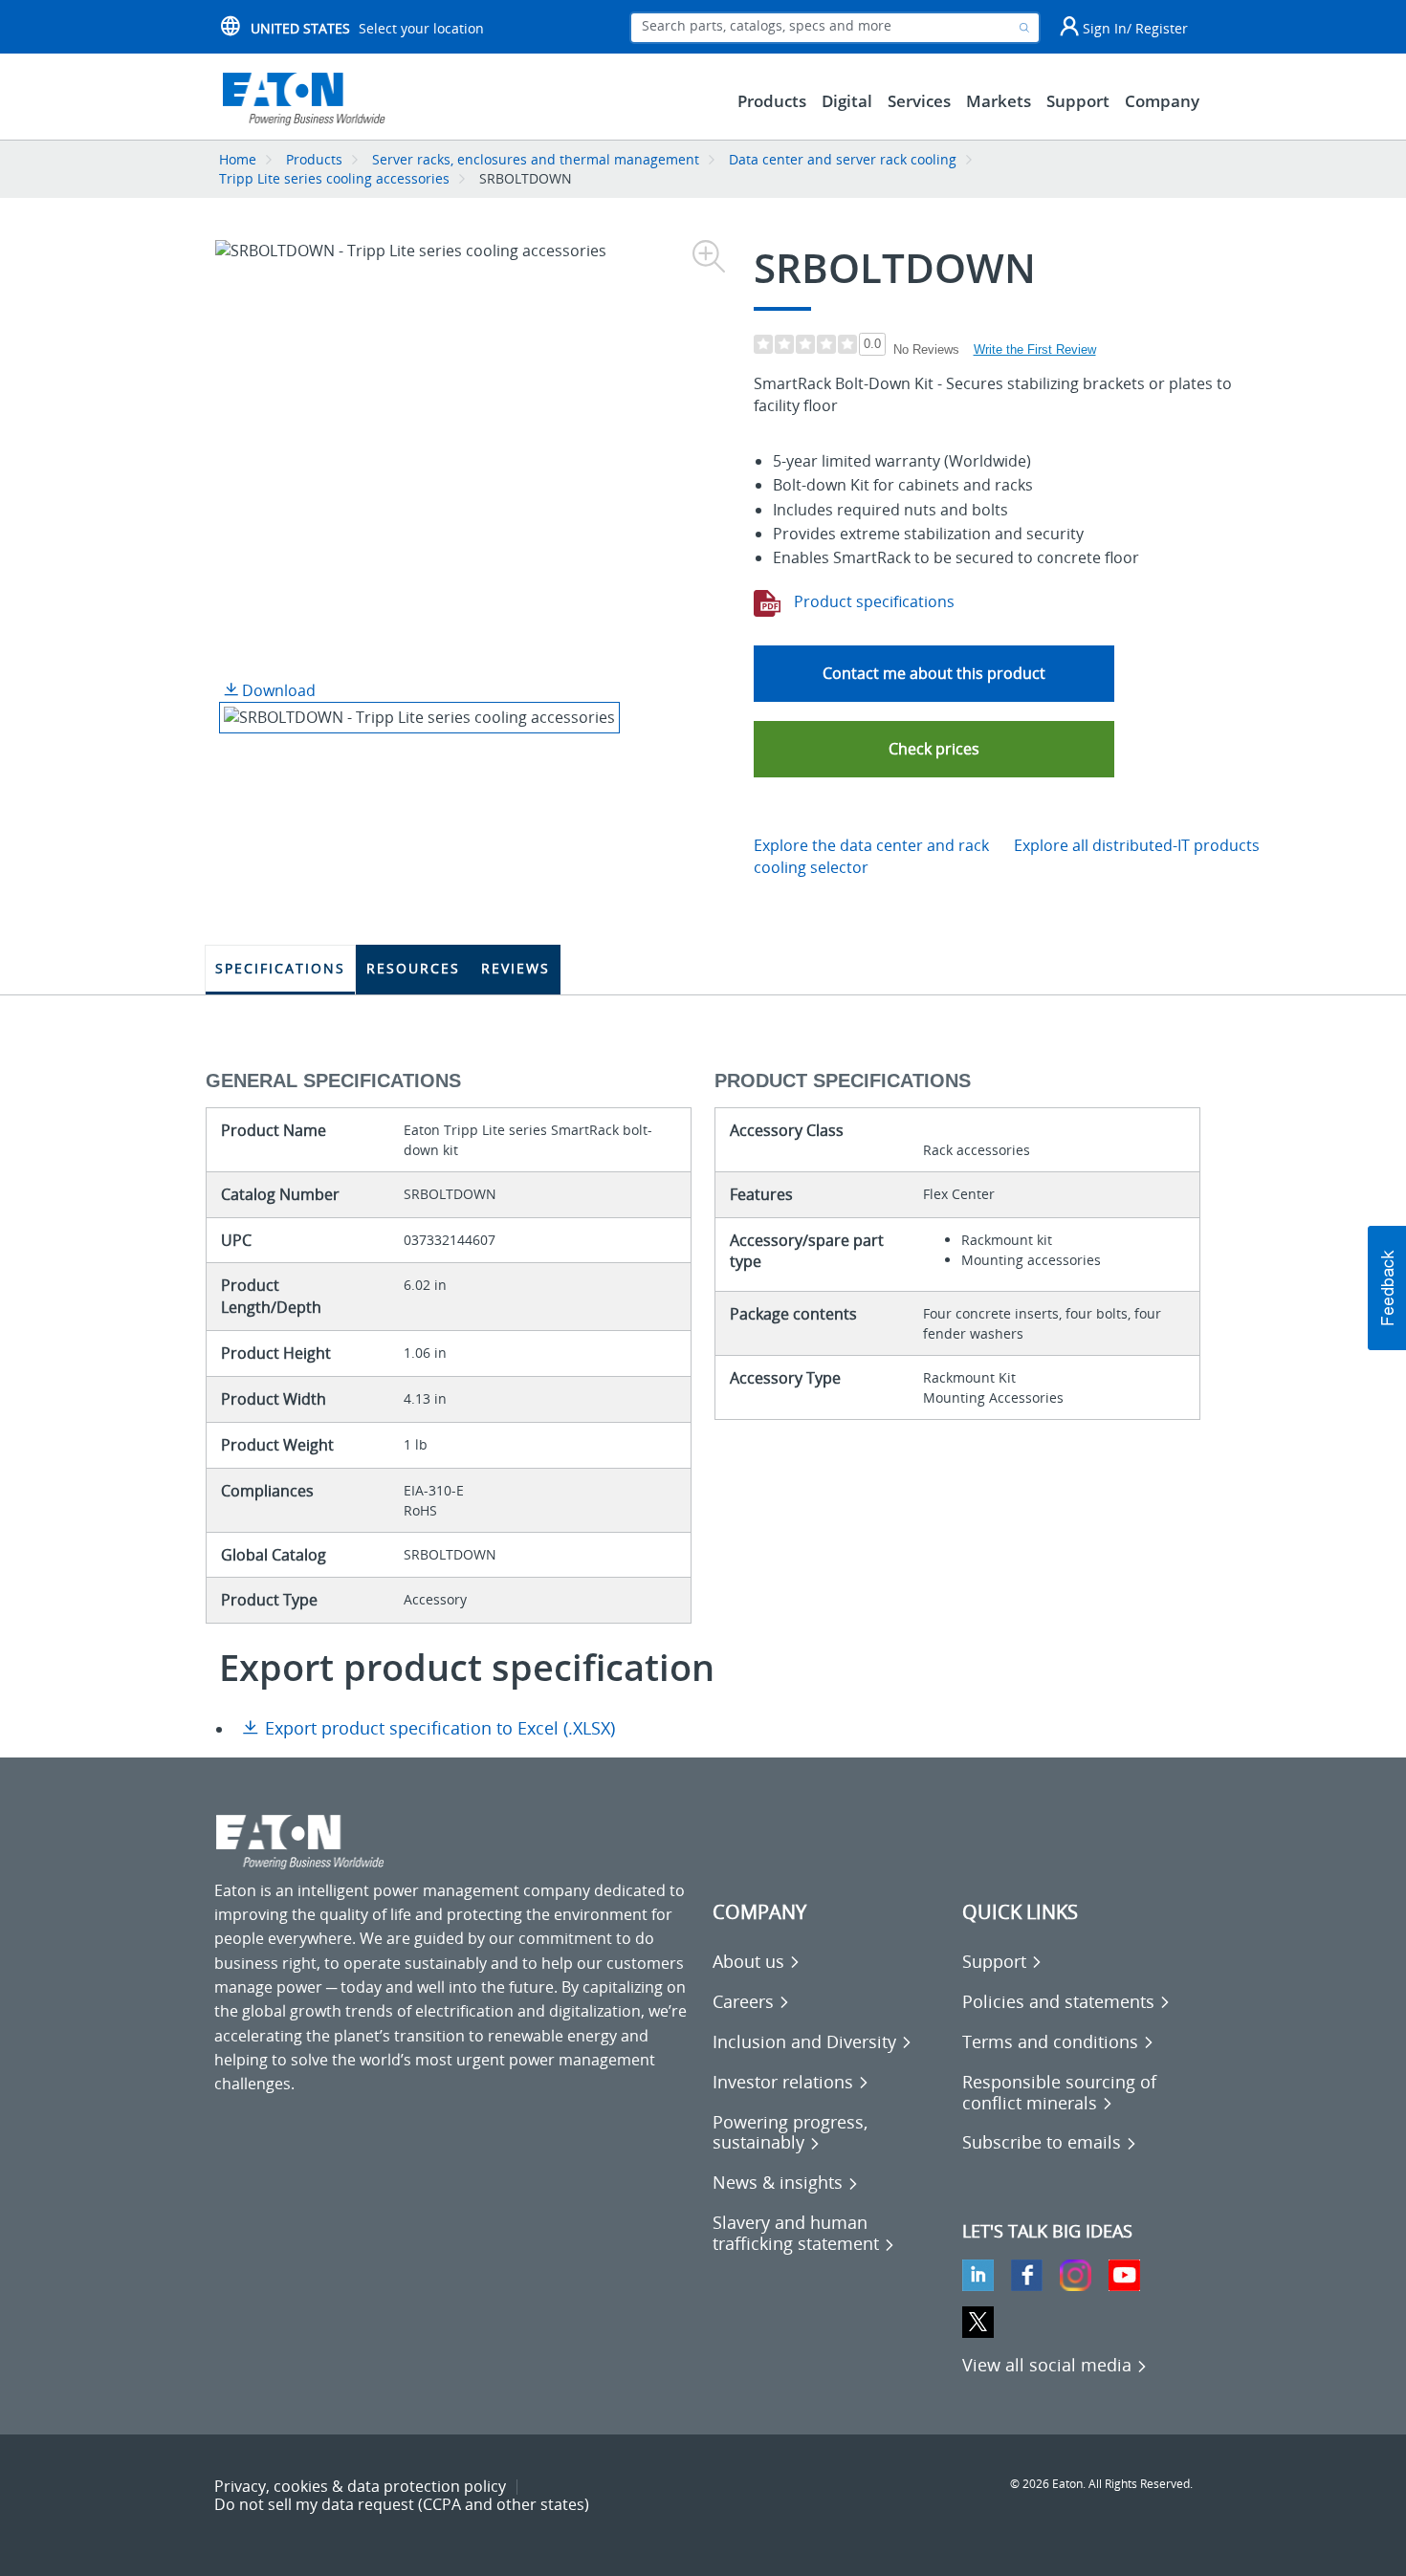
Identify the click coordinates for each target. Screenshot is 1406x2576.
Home (238, 159)
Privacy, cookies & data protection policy (360, 2486)
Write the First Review (1035, 349)
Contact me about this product (934, 673)
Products (314, 159)
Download (277, 690)
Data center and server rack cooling (843, 159)
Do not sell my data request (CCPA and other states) (402, 2504)
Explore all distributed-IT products (1137, 845)
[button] (934, 749)
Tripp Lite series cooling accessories (334, 178)
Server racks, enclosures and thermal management (536, 159)
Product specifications (872, 601)
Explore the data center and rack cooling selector (871, 856)
